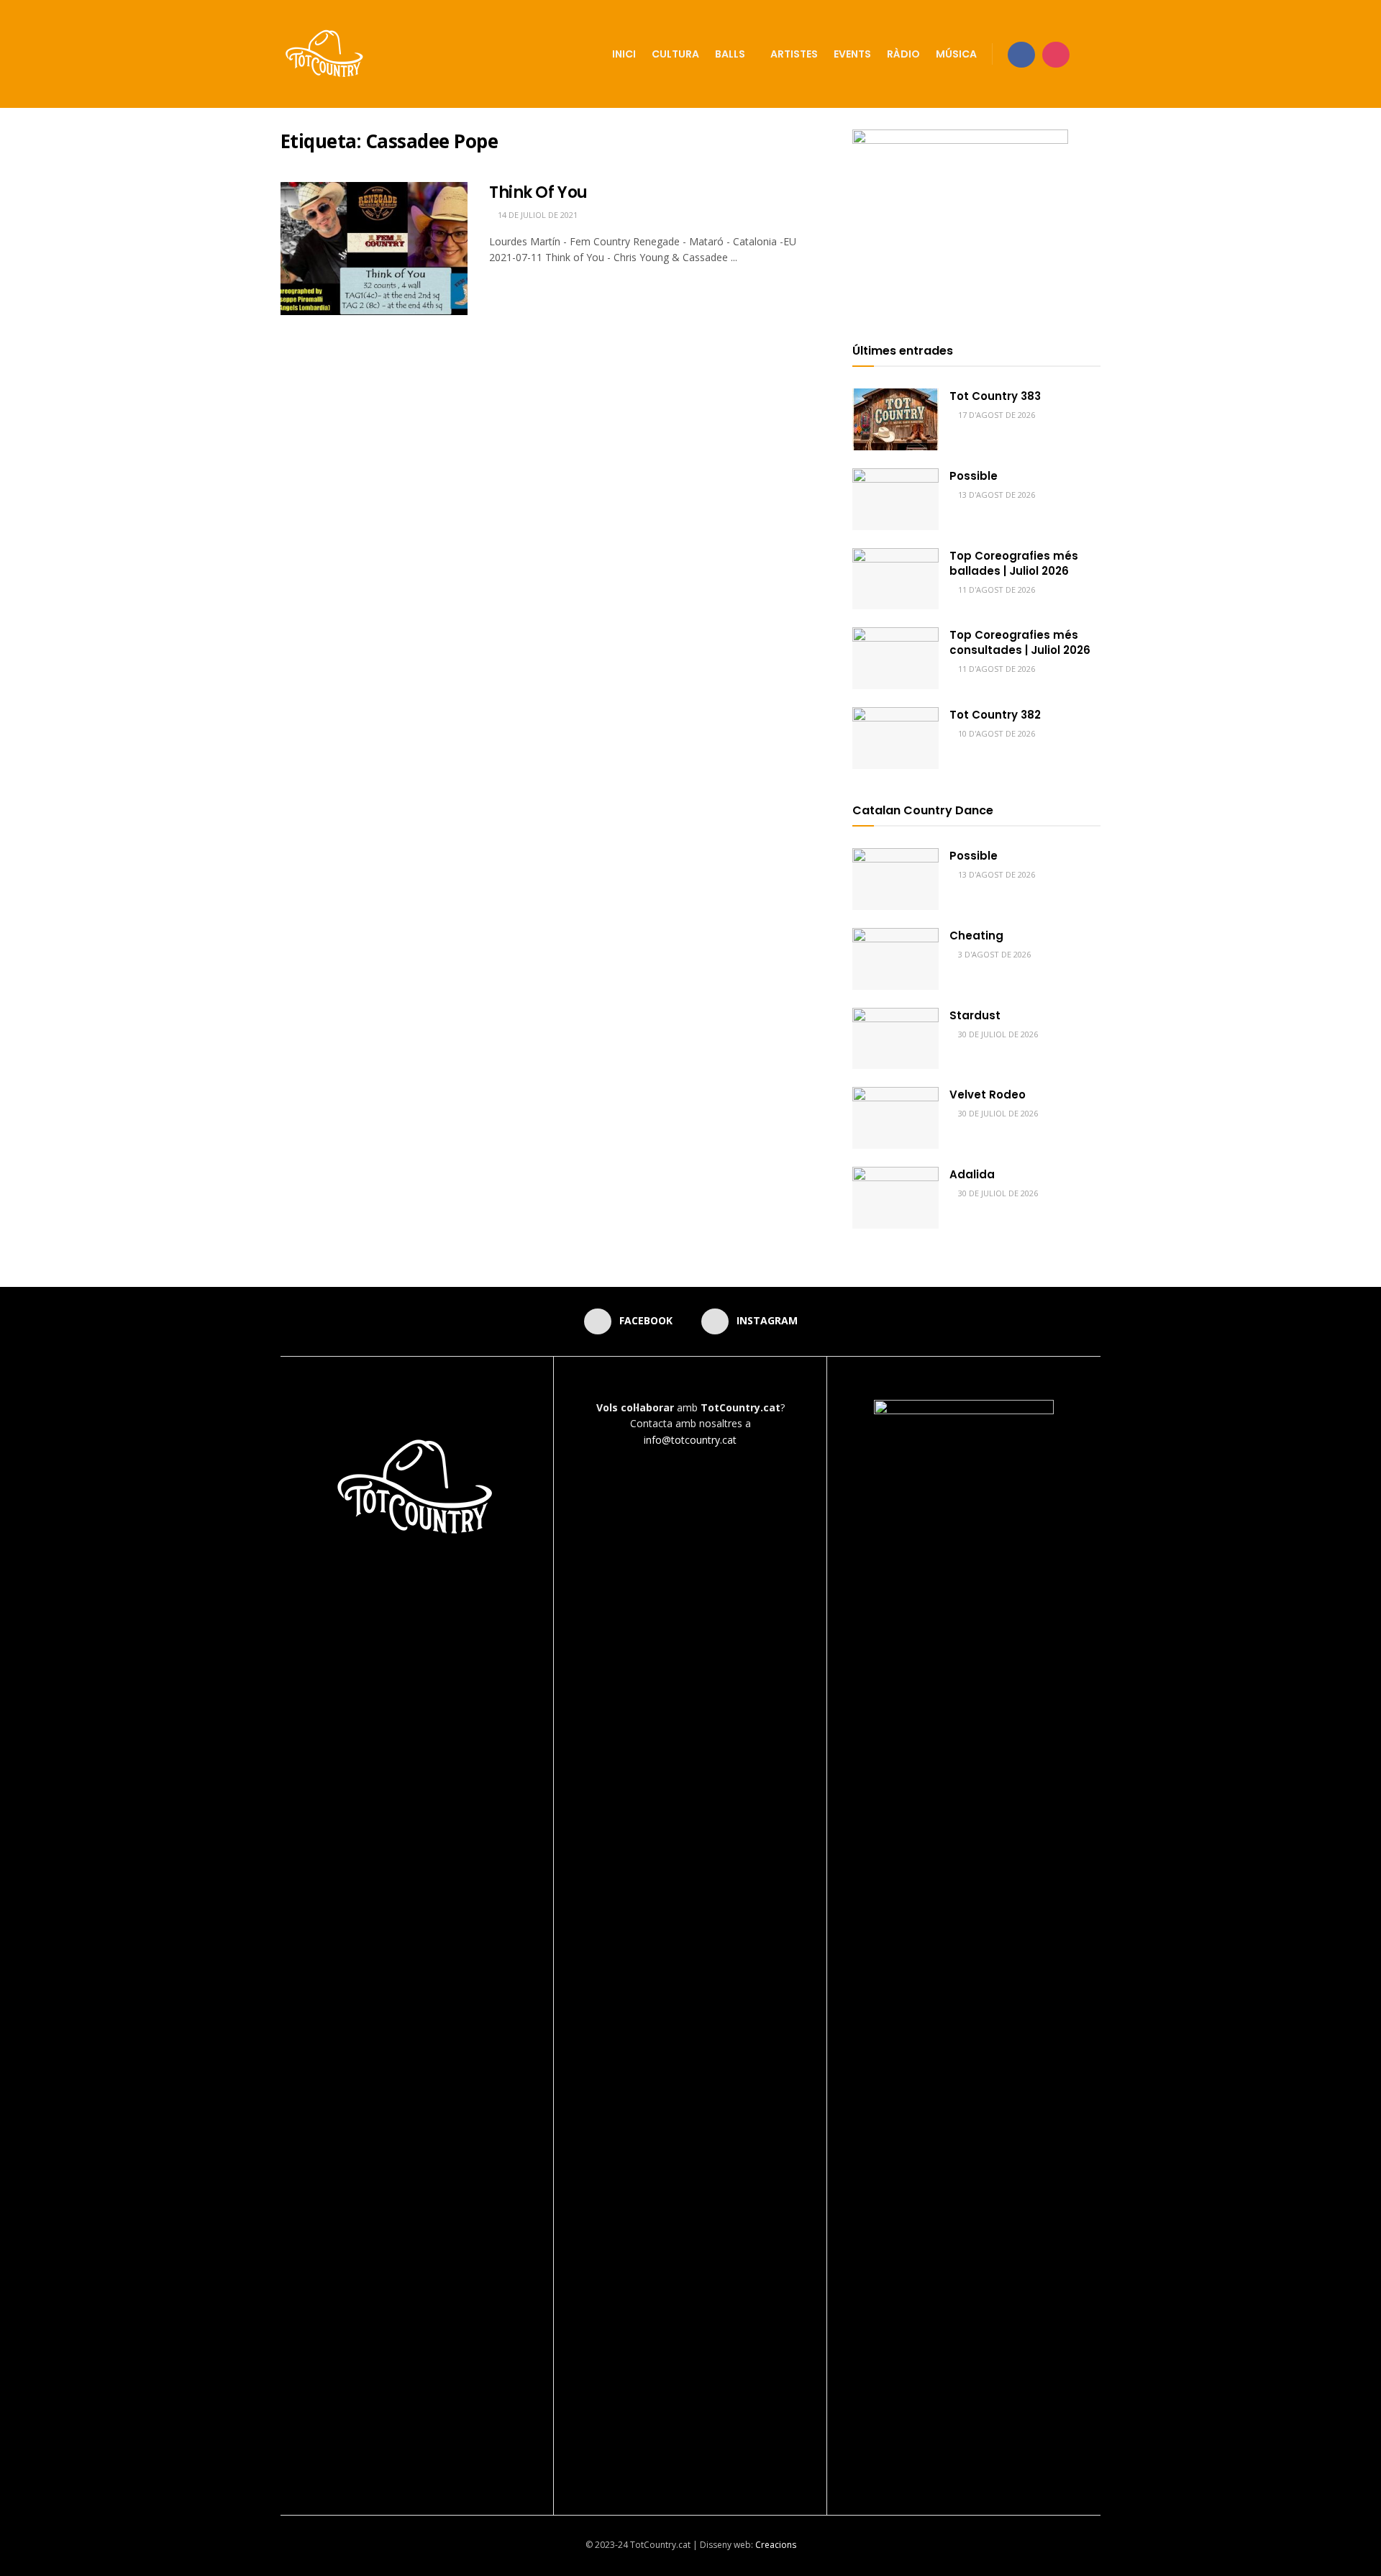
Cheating (976, 936)
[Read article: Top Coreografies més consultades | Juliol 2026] (895, 658)
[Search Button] (1095, 54)
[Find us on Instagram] (1056, 54)
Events (852, 54)
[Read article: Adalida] (895, 1198)
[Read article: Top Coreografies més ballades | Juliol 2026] (895, 579)
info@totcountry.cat (690, 1440)
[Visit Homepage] (325, 54)
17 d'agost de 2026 (995, 415)
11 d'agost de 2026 (995, 590)
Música (956, 54)
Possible (974, 476)
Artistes (794, 54)
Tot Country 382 (995, 715)
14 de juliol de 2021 (537, 215)
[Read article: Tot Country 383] (895, 419)
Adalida (972, 1174)
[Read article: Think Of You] (374, 249)
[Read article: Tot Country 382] (895, 738)
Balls (730, 54)
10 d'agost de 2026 (995, 733)
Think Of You (538, 192)
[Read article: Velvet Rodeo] (895, 1118)
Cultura (675, 54)
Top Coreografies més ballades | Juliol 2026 (1014, 563)
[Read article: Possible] (895, 499)
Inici (624, 54)
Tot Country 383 (995, 396)
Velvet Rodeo (988, 1094)
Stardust (975, 1015)
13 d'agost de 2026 (995, 495)
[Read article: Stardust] (895, 1039)
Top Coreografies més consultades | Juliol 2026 (1020, 642)
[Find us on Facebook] (1021, 54)
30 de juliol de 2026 (997, 1034)
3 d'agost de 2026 (993, 954)
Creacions (776, 2545)
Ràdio (903, 54)
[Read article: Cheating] (895, 959)
